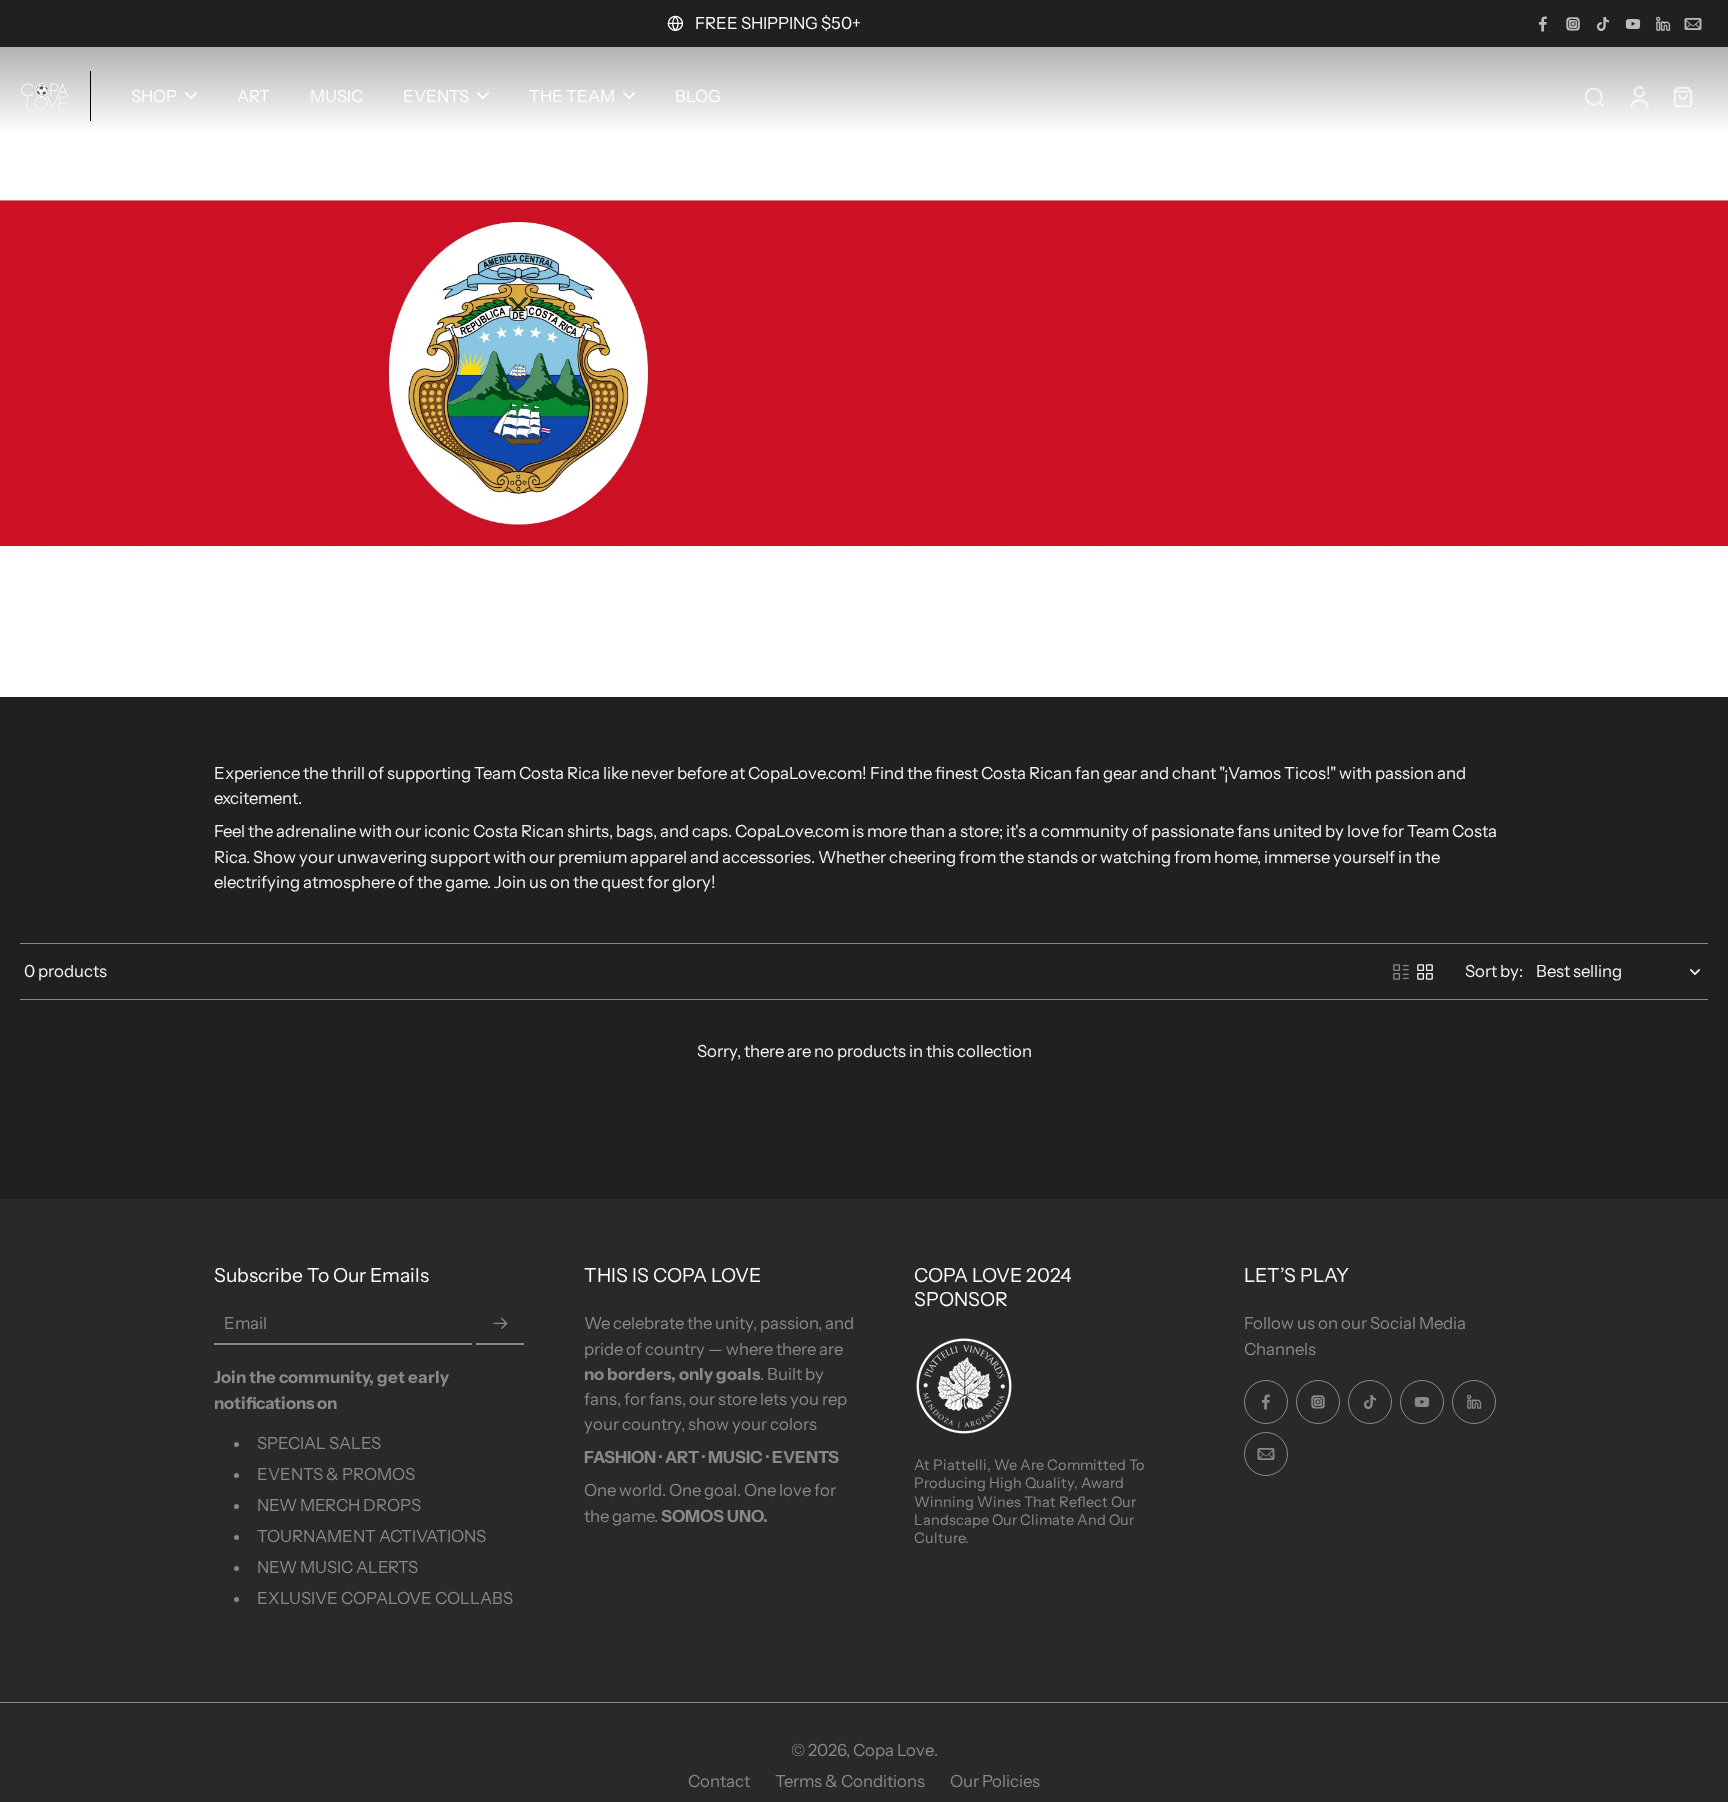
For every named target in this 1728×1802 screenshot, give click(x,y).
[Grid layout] (1425, 972)
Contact (719, 1781)
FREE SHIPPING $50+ (778, 23)
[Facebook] (1543, 24)
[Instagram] (1573, 24)
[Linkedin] (1663, 24)
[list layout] (1401, 972)
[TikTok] (1603, 24)
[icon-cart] (1682, 96)
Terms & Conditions (850, 1781)
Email (245, 1324)
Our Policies (995, 1781)
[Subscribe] (500, 1324)
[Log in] (1638, 96)
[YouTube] (1633, 24)
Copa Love (893, 1750)
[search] (1594, 96)
